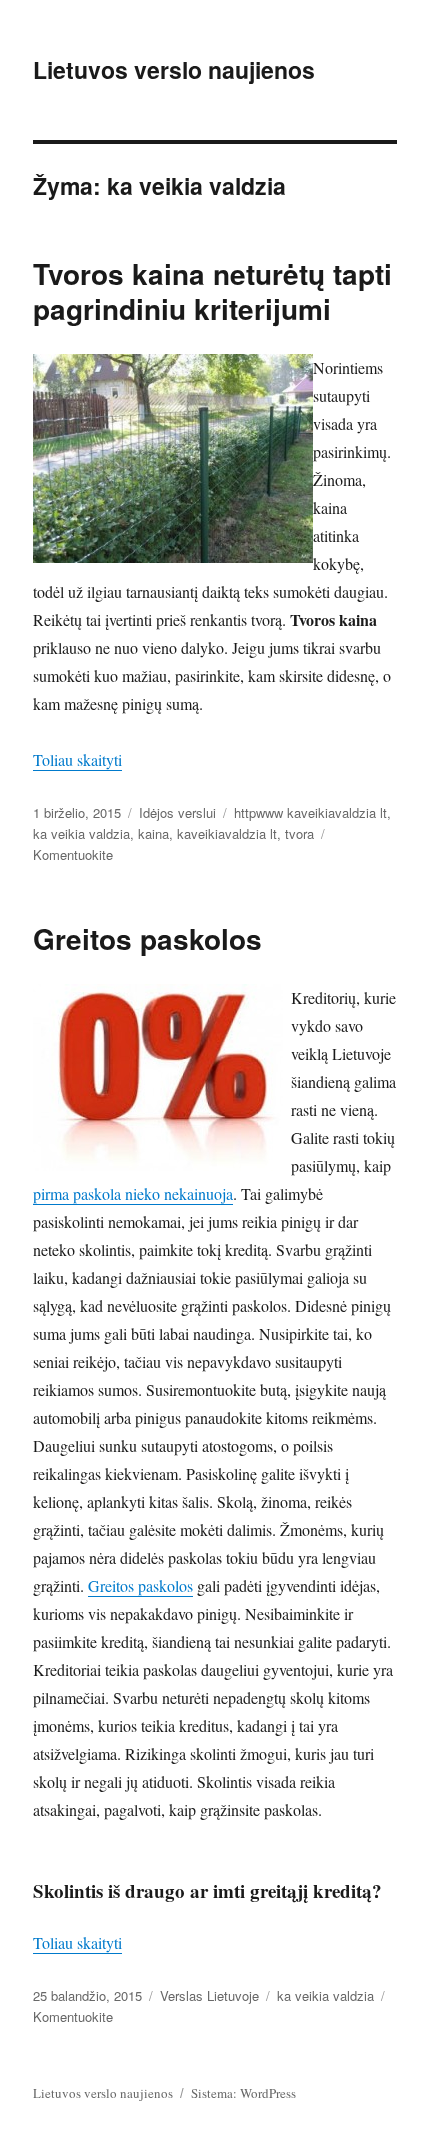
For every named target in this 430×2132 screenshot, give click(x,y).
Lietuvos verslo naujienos (174, 69)
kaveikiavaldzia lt (227, 833)
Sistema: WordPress (243, 2093)
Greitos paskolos (147, 938)
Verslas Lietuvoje (209, 1995)
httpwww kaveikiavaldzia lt (310, 812)
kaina (153, 833)
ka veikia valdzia (81, 833)
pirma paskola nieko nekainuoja (133, 1193)
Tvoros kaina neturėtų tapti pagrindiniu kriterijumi (212, 291)
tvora (299, 833)
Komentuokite (73, 854)
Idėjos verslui (177, 812)
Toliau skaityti (77, 759)
